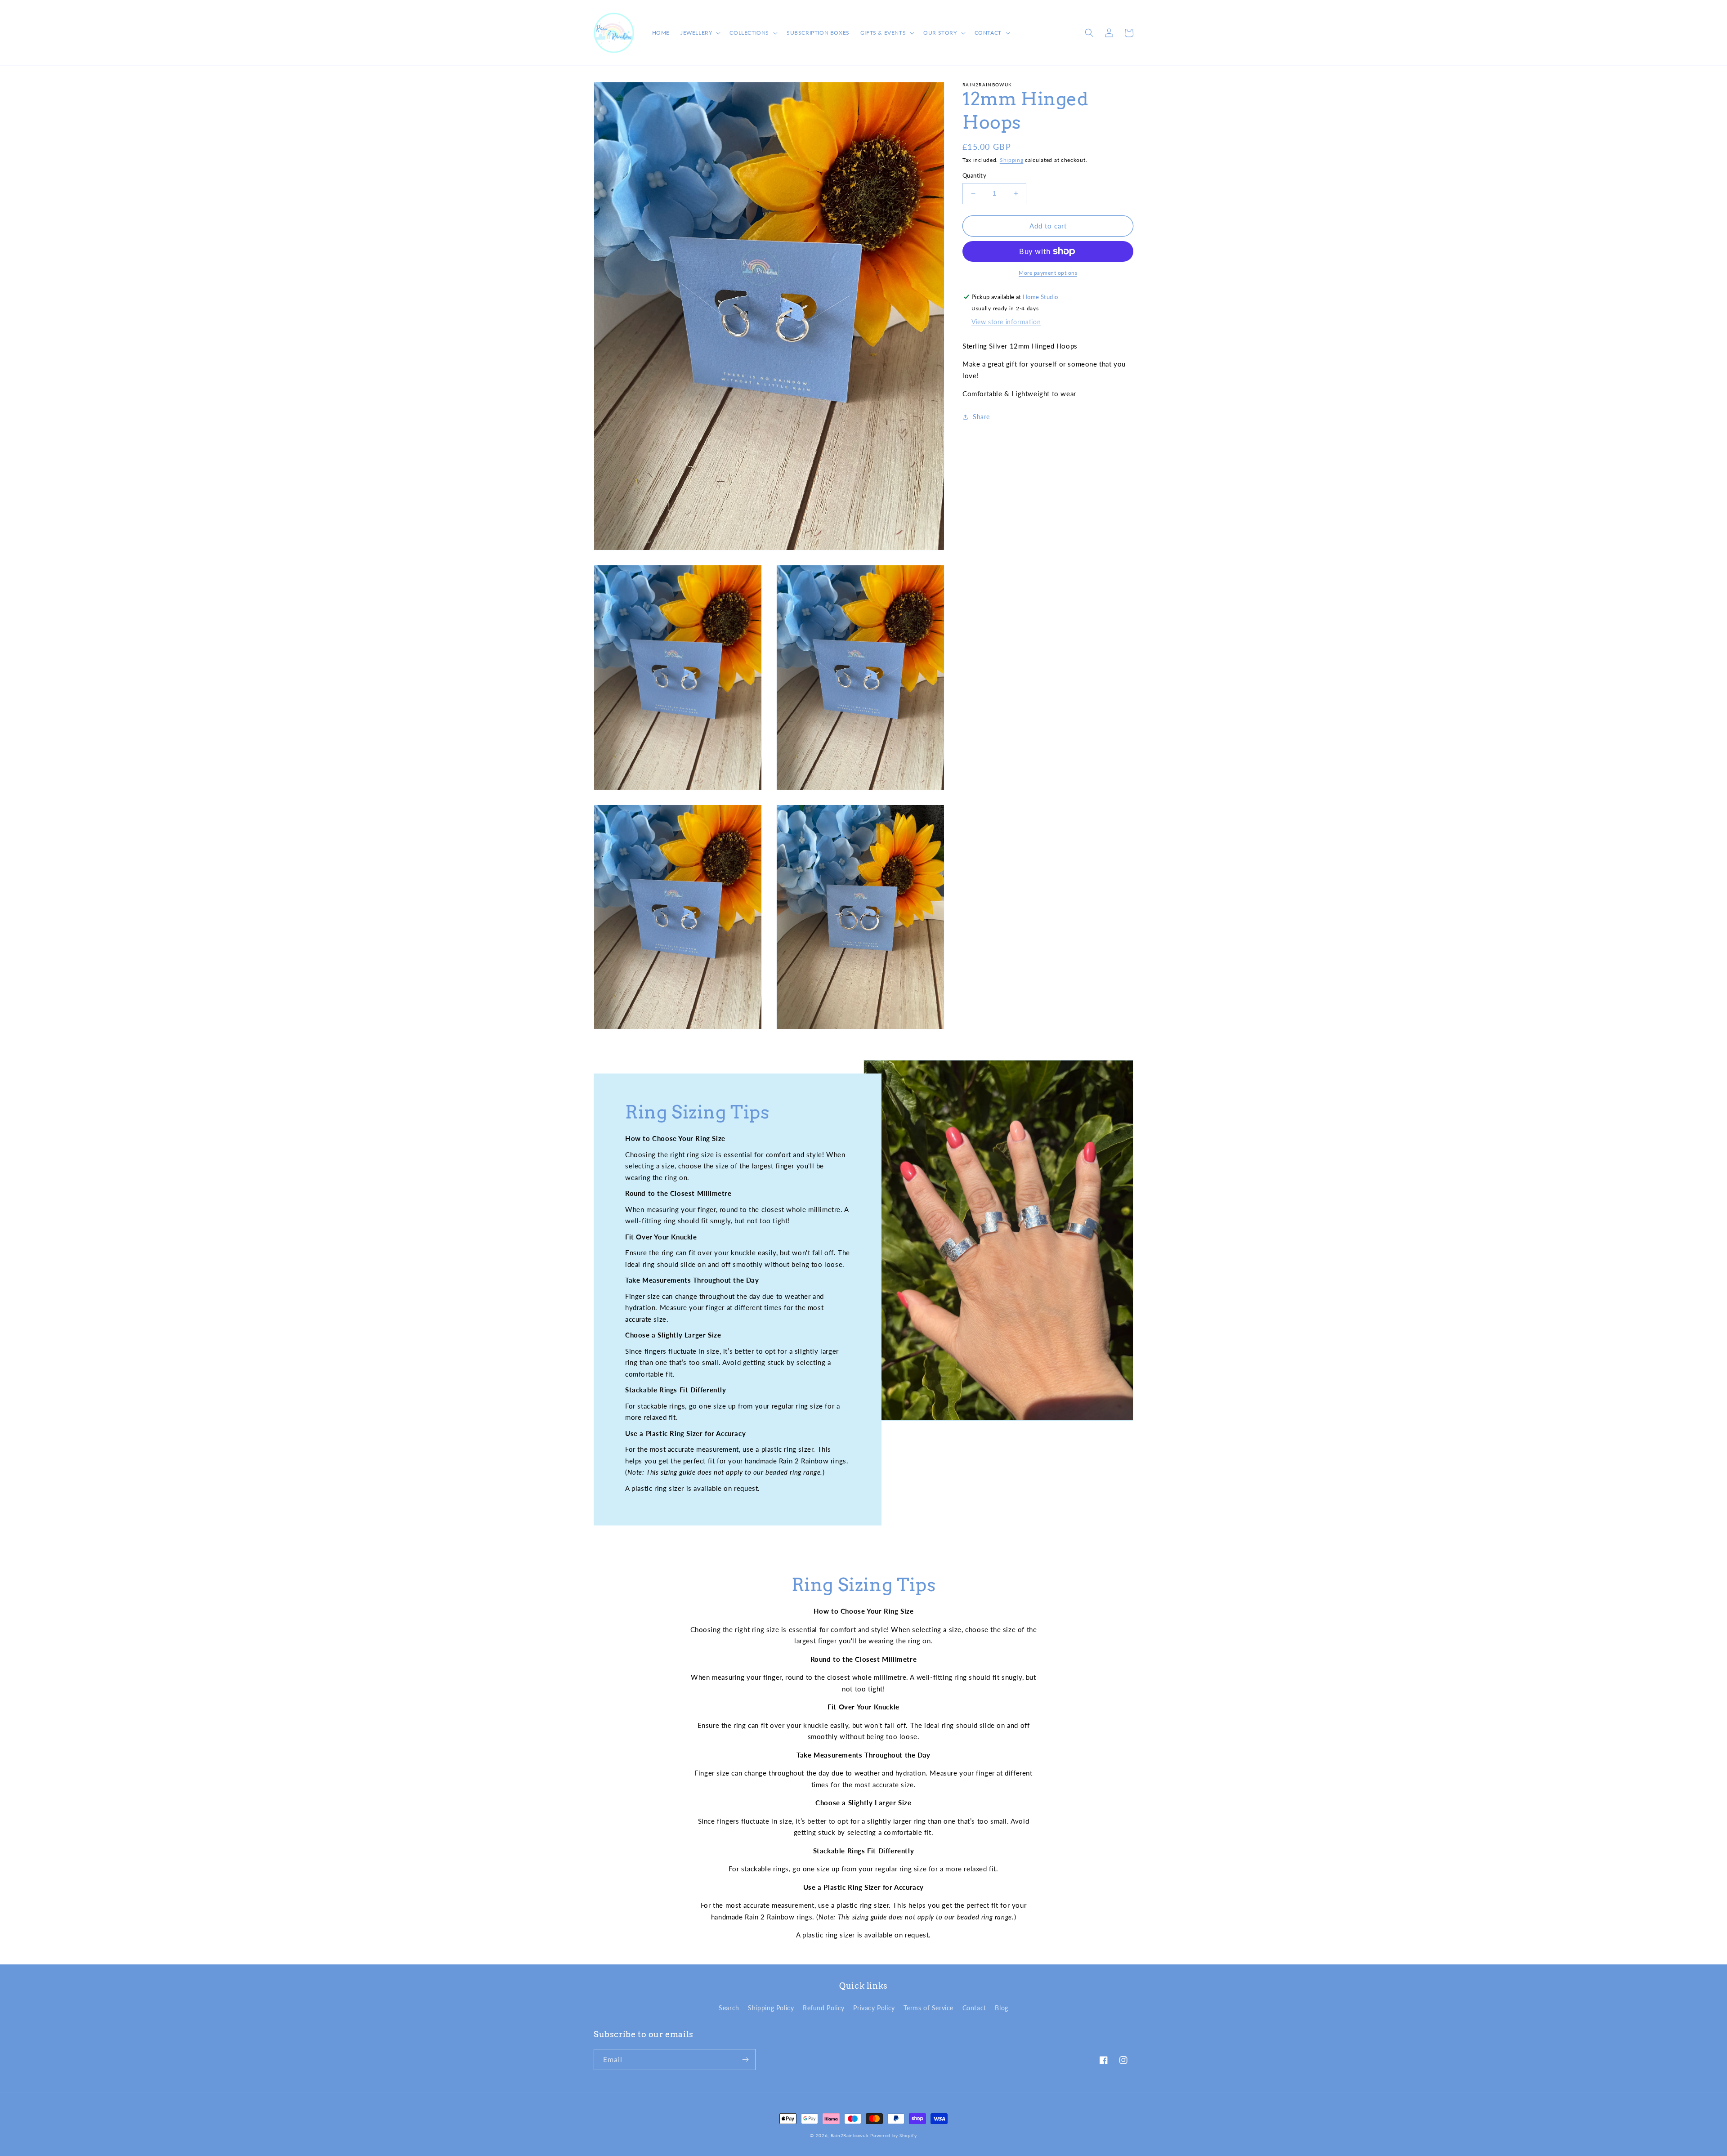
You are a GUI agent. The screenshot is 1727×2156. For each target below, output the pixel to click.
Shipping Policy (771, 2008)
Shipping (1012, 160)
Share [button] (981, 417)
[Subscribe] (745, 2060)
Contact (974, 2008)
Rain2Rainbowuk (850, 2135)
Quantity (974, 175)
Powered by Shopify (894, 2135)
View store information (1006, 322)
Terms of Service (928, 2008)
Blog (1001, 2008)
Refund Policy (824, 2008)
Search (729, 2008)
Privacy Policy (874, 2008)
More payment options (1048, 273)
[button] (700, 33)
